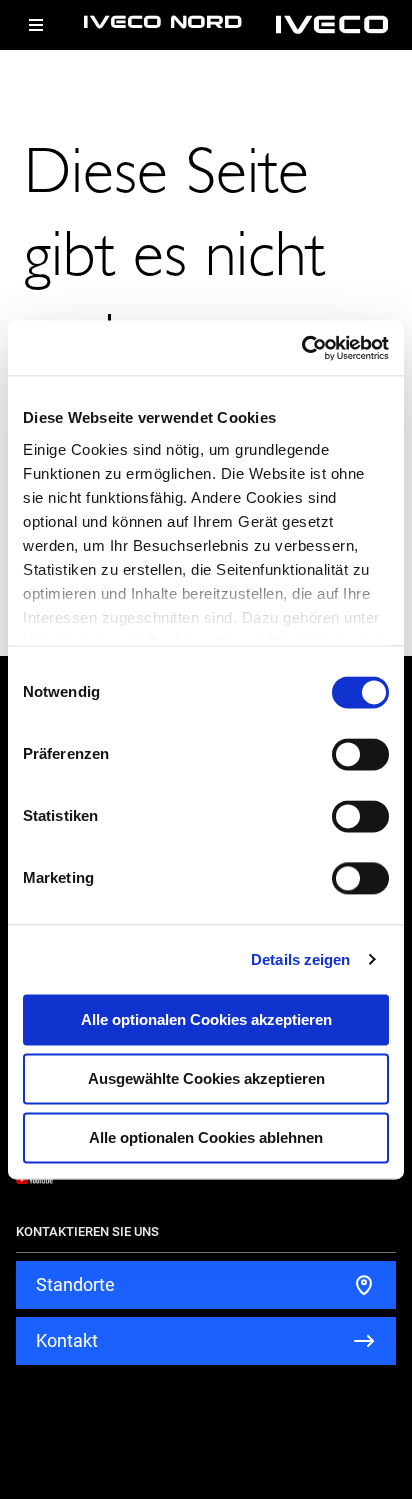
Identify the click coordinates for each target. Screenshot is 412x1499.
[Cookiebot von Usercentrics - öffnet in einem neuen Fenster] (301, 348)
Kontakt (67, 1340)
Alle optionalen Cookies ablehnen (206, 1137)
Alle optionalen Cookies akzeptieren (206, 1019)
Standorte (75, 1284)
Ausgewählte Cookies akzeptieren (206, 1078)
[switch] (360, 754)
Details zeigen (300, 959)
